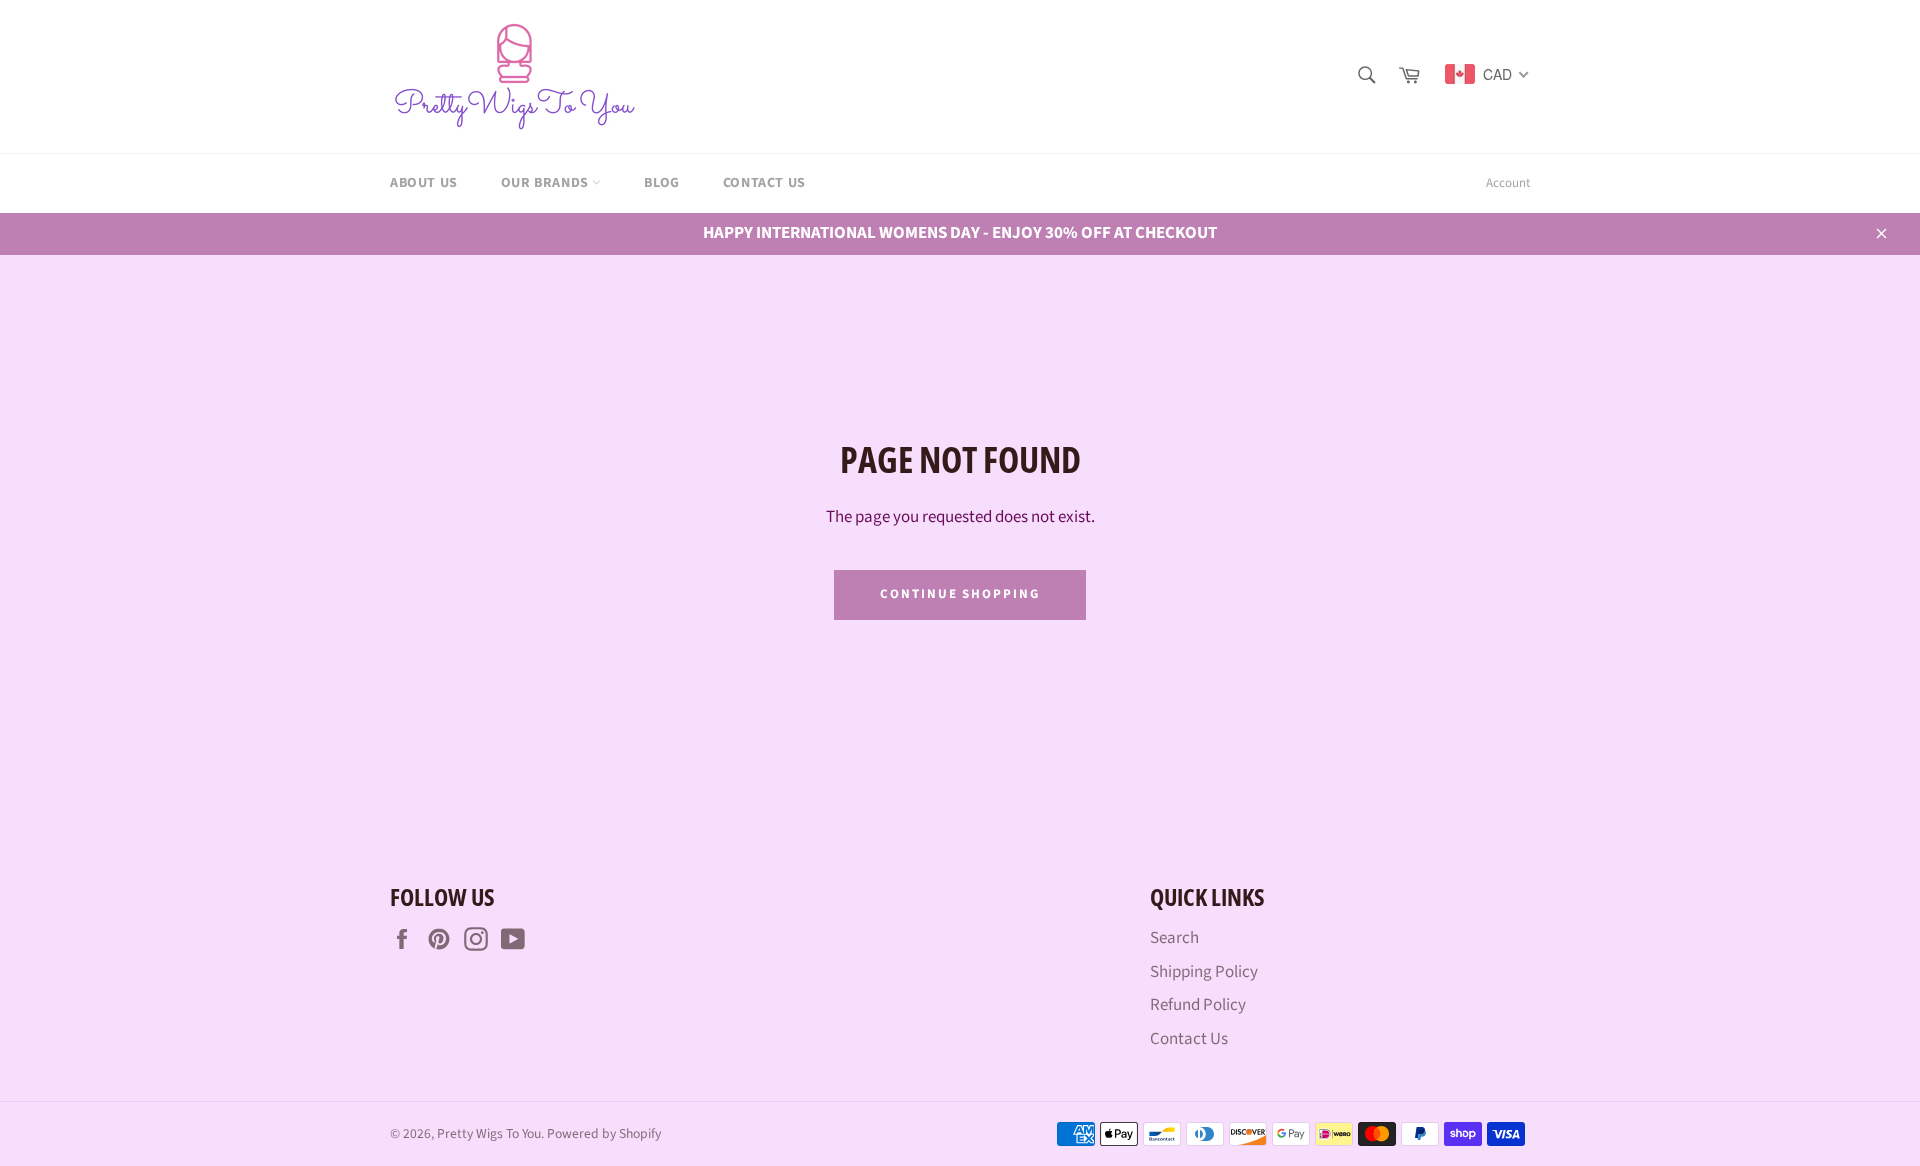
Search (1174, 938)
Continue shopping (960, 594)
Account (1508, 183)
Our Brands (547, 183)
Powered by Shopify (604, 1133)
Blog (661, 183)
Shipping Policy (1204, 972)
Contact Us (764, 183)
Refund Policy (1198, 1005)
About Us (424, 183)
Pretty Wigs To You (489, 1133)
